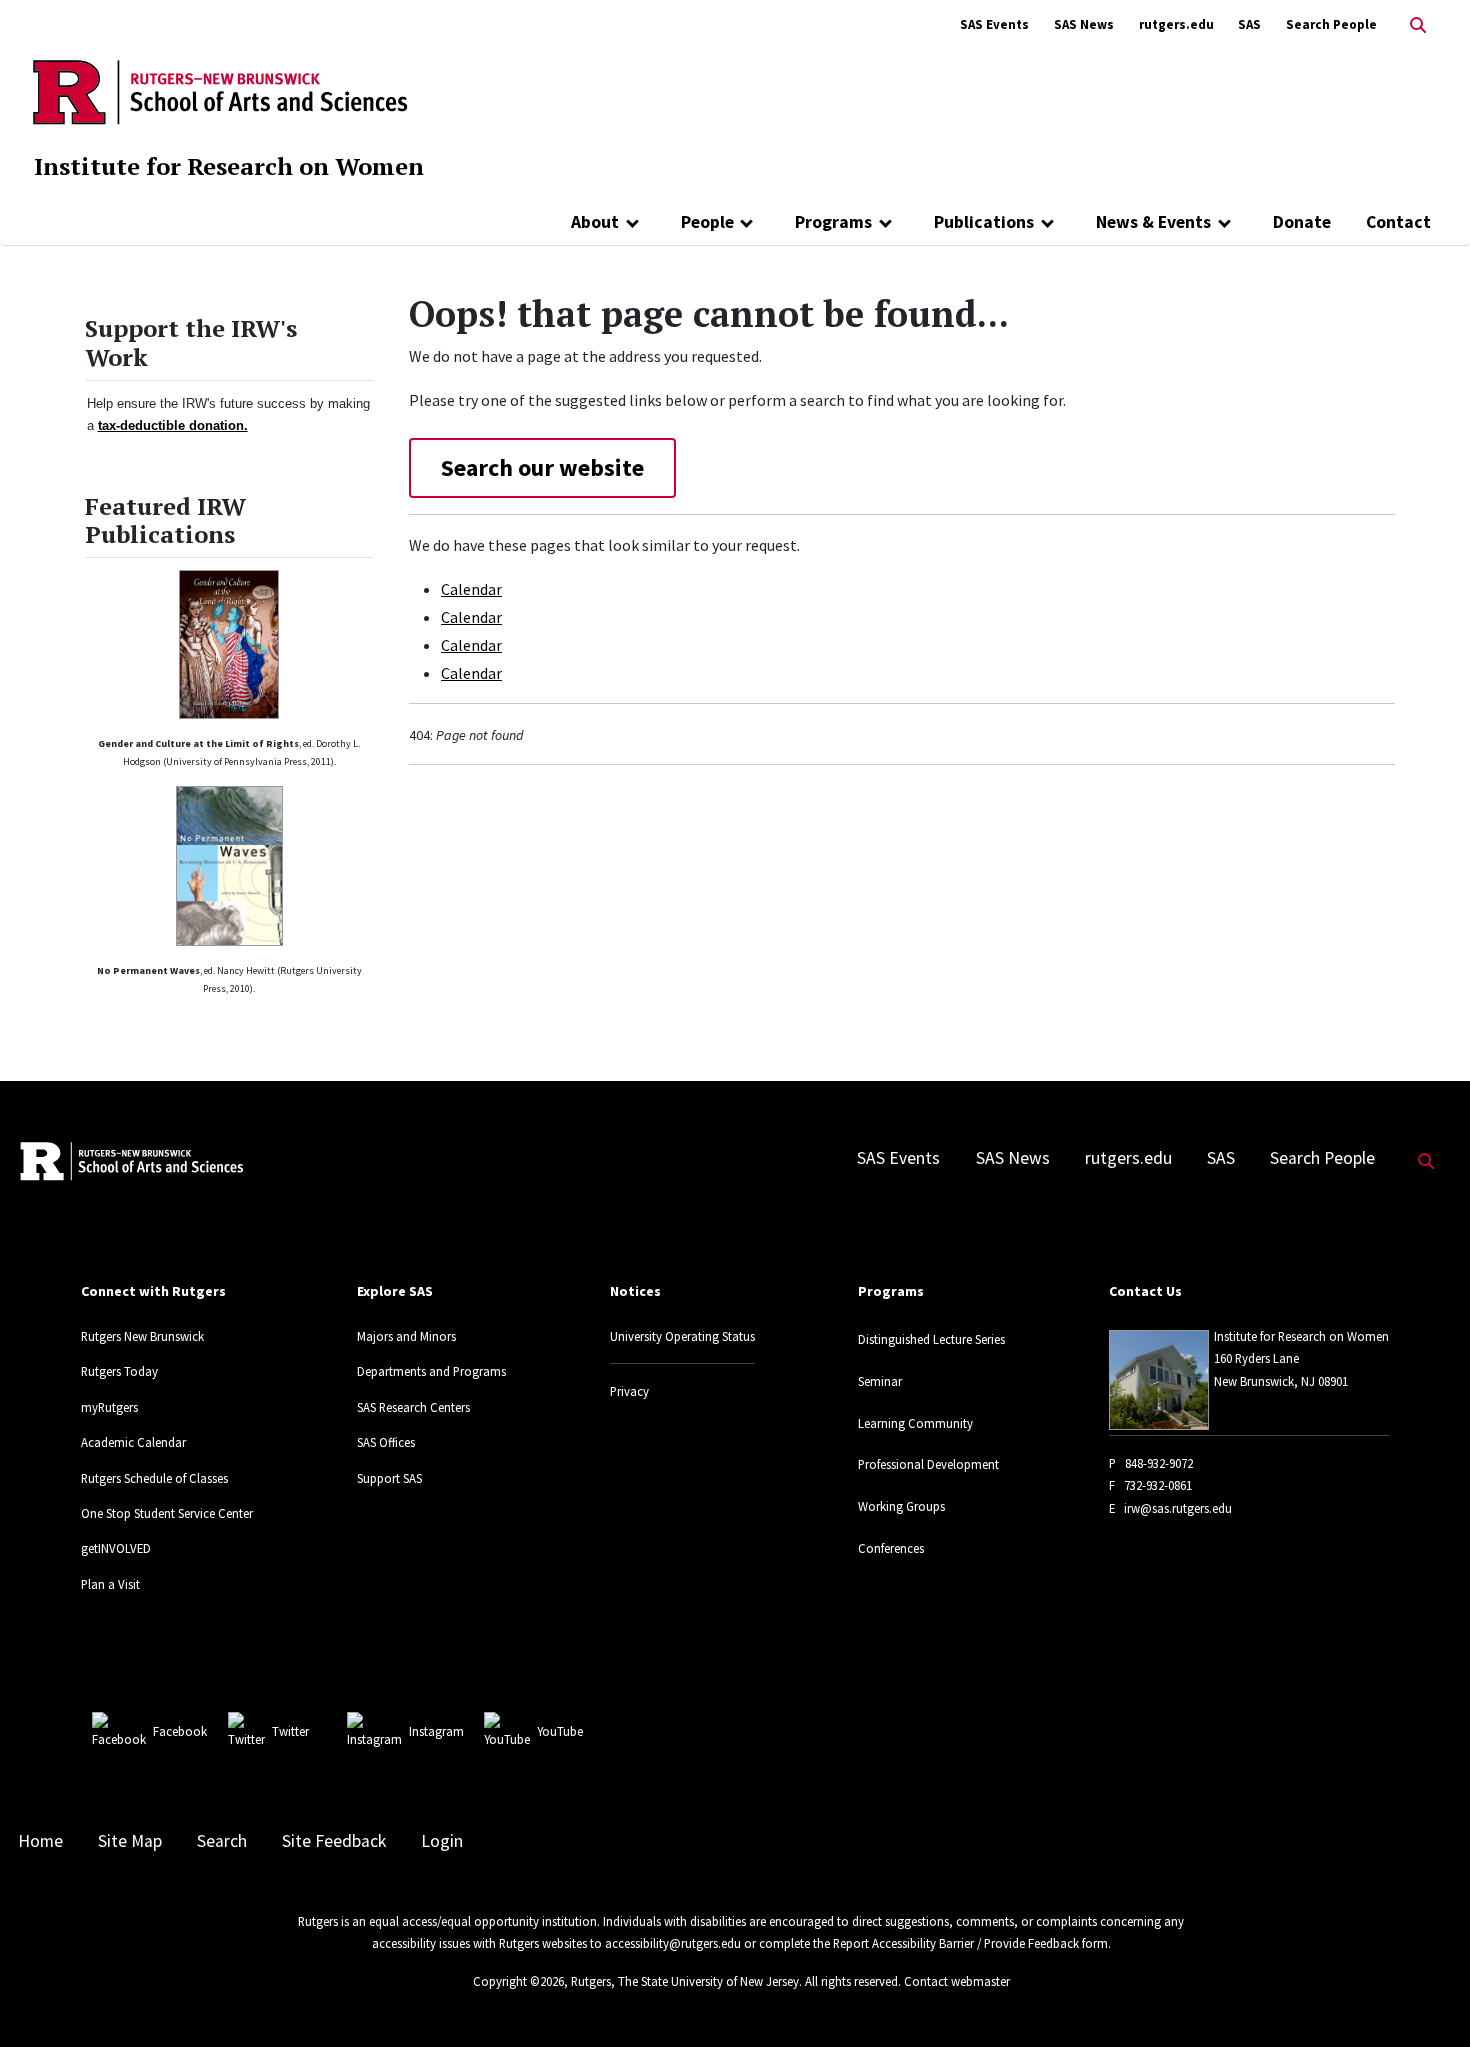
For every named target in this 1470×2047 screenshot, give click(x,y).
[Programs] (885, 222)
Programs (833, 222)
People (707, 222)
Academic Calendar (133, 1442)
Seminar (880, 1381)
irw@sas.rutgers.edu (1178, 1508)
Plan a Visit (110, 1584)
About (595, 222)
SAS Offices (386, 1442)
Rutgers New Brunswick (142, 1336)
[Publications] (1047, 222)
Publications (984, 222)
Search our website (542, 467)
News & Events (1153, 222)
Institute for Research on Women (229, 166)
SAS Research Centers (413, 1407)
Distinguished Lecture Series (931, 1339)
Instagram (436, 1731)
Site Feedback (334, 1841)
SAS (1249, 24)
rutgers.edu (1176, 24)
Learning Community (915, 1423)
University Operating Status (682, 1336)
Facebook (180, 1731)
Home (40, 1841)
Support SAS (389, 1478)
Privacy (629, 1391)
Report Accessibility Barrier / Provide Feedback (956, 1943)
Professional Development (928, 1464)
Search (222, 1841)
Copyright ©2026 (518, 1981)
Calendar (471, 589)
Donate (1302, 222)
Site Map (130, 1841)
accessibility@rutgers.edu (673, 1943)
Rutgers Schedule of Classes (154, 1478)
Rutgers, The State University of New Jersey (685, 1981)
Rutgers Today (119, 1371)
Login (442, 1841)
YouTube (560, 1731)
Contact (1398, 222)
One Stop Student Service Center (167, 1513)
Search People (1331, 24)
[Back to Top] (1426, 1998)
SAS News (1084, 24)
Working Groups (901, 1506)
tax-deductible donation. (173, 425)
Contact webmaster (957, 1981)
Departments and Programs (431, 1371)
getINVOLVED (116, 1548)
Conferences (891, 1548)
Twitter (290, 1731)
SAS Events (994, 24)
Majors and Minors (406, 1336)
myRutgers (109, 1407)
